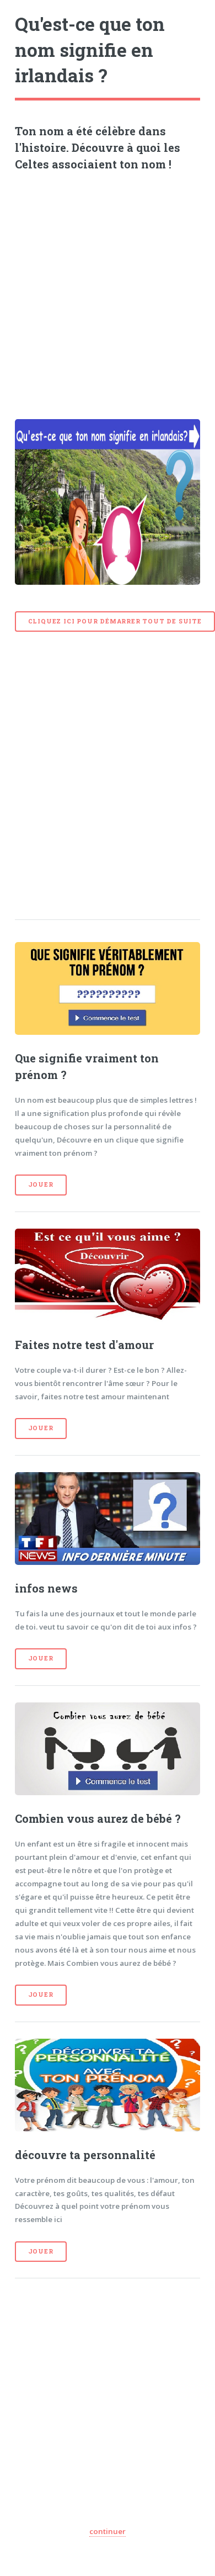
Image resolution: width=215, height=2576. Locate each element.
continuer (108, 2531)
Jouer (41, 1184)
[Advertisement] (108, 291)
